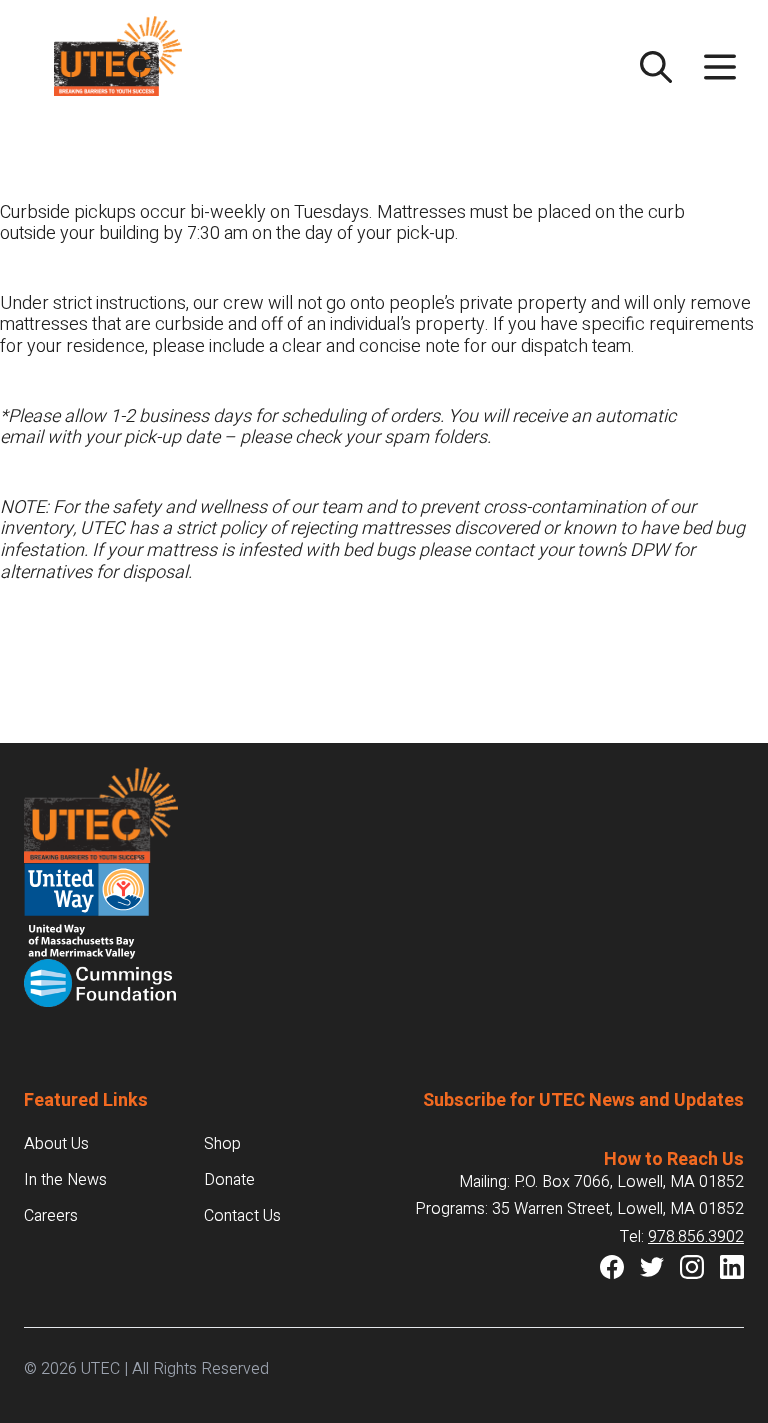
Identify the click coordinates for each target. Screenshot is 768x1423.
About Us (56, 1144)
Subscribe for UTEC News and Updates (583, 1100)
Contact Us (242, 1216)
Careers (51, 1216)
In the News (65, 1180)
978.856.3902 (696, 1237)
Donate (229, 1180)
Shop (222, 1144)
